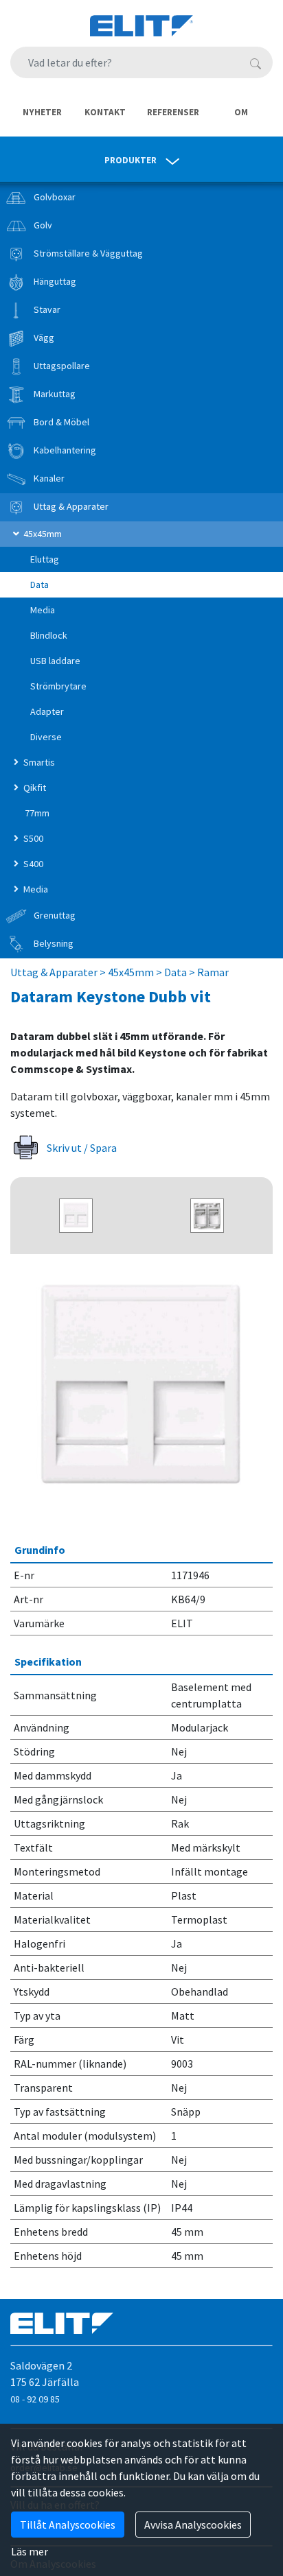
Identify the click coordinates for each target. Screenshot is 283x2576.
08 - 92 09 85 (35, 2399)
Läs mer (30, 2551)
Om (241, 112)
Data (176, 972)
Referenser (173, 112)
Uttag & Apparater (54, 972)
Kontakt (105, 112)
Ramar (213, 972)
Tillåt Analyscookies (68, 2525)
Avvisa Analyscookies (193, 2525)
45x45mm (131, 972)
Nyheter (42, 112)
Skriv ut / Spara (81, 1148)
